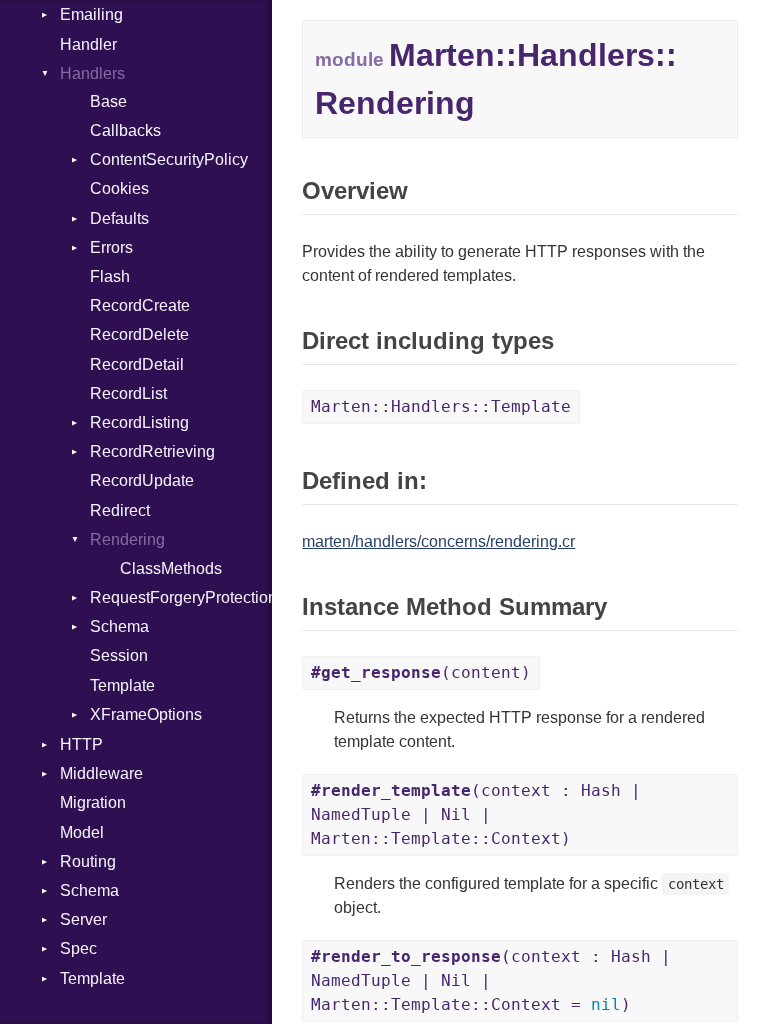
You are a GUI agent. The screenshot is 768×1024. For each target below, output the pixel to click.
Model (82, 832)
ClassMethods (171, 568)
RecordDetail (137, 364)
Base (108, 101)
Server (83, 919)
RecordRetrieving (152, 451)
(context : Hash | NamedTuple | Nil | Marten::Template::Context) (476, 814)
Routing (88, 861)
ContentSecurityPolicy (169, 159)
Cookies (119, 188)
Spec (78, 948)
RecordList (128, 393)
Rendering (127, 539)
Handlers (92, 73)
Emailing (91, 14)
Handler (88, 44)
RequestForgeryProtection (181, 597)
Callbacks (125, 130)
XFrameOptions (146, 714)
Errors (111, 247)
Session (119, 655)
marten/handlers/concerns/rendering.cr (438, 541)
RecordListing (139, 422)
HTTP (81, 744)
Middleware (101, 773)
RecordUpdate (142, 480)
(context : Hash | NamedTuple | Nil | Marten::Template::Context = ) (491, 980)
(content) (421, 672)
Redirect (120, 510)
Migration (93, 802)
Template (122, 685)
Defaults (119, 218)
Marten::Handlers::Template (441, 406)
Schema (119, 626)
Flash (110, 276)
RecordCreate (140, 305)
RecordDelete (139, 334)
